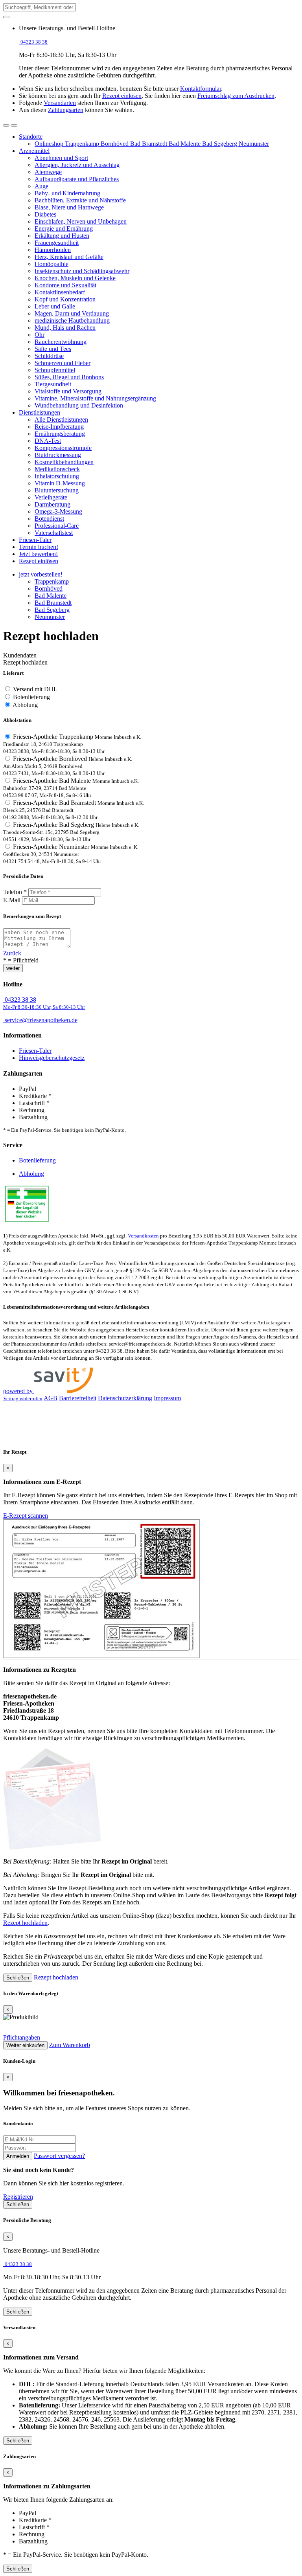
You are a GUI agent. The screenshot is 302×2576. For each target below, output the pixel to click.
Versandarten (60, 103)
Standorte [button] (31, 137)
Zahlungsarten (66, 110)
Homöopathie (52, 264)
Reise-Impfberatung (59, 427)
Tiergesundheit (53, 384)
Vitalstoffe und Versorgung (68, 391)
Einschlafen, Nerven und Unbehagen (81, 221)
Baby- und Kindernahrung (67, 193)
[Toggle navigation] (14, 125)
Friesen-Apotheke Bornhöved (68, 766)
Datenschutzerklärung (125, 1398)
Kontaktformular (201, 89)
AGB (51, 1398)
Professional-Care (57, 526)
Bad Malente (185, 144)
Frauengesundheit (57, 243)
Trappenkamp (83, 144)
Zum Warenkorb (70, 2045)
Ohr (40, 335)
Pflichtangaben (22, 2037)
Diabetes (45, 214)
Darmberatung (52, 504)
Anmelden (18, 2156)
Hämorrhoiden (53, 250)
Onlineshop (50, 144)
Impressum (167, 1398)
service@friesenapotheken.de (41, 1020)
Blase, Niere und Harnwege (69, 207)
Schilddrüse (49, 356)
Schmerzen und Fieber (63, 363)
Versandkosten (143, 1236)
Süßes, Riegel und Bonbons (69, 377)
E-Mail (12, 900)
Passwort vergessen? (59, 2156)
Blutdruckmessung (58, 455)
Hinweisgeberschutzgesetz (52, 1058)
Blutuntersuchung (57, 490)
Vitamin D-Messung (60, 483)
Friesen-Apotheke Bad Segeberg (71, 832)
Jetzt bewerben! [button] (38, 554)
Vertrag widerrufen (23, 1399)
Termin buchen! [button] (39, 547)
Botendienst (49, 519)
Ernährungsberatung (60, 434)
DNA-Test (48, 441)
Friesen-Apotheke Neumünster (71, 854)
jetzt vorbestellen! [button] (41, 574)
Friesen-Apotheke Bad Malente (71, 788)
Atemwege (48, 172)
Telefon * (15, 892)
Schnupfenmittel (55, 370)
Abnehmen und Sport (61, 158)
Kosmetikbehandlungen (64, 462)
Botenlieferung (31, 697)
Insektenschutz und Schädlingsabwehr (82, 271)
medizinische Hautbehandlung (72, 320)
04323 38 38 (44, 1003)
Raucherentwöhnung (61, 342)
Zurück (12, 953)
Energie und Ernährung (64, 229)
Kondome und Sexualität (65, 285)
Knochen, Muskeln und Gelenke (75, 278)
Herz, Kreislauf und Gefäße (69, 257)
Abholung (25, 705)
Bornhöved (115, 144)
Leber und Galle (55, 306)
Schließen (18, 1978)
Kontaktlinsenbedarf (60, 292)
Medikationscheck (57, 469)
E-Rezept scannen (26, 1516)
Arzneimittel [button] (34, 151)
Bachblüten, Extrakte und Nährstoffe (80, 200)
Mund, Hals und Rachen (65, 328)
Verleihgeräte (51, 497)
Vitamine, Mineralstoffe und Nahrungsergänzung (95, 398)
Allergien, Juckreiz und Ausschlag (77, 165)
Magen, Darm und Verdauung (72, 313)
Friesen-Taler (35, 1051)
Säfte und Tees (53, 349)
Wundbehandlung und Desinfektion (79, 405)
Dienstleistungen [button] (40, 412)
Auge (41, 186)
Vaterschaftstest (54, 533)
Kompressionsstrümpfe (63, 448)
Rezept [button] (39, 561)
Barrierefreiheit (78, 1398)
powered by (19, 1391)
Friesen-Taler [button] (35, 540)
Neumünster (254, 144)
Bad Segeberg (220, 144)
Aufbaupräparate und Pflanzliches (77, 179)
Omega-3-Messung (58, 511)
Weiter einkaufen (25, 2045)
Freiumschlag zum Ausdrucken (236, 96)
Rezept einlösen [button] (122, 96)
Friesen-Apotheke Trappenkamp (72, 744)
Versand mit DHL (35, 689)
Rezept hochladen (25, 1923)
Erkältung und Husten (62, 236)
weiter (13, 968)
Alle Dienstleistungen (61, 420)
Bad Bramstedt (149, 144)
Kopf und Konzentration (65, 299)
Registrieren (18, 2197)
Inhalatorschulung (57, 476)
